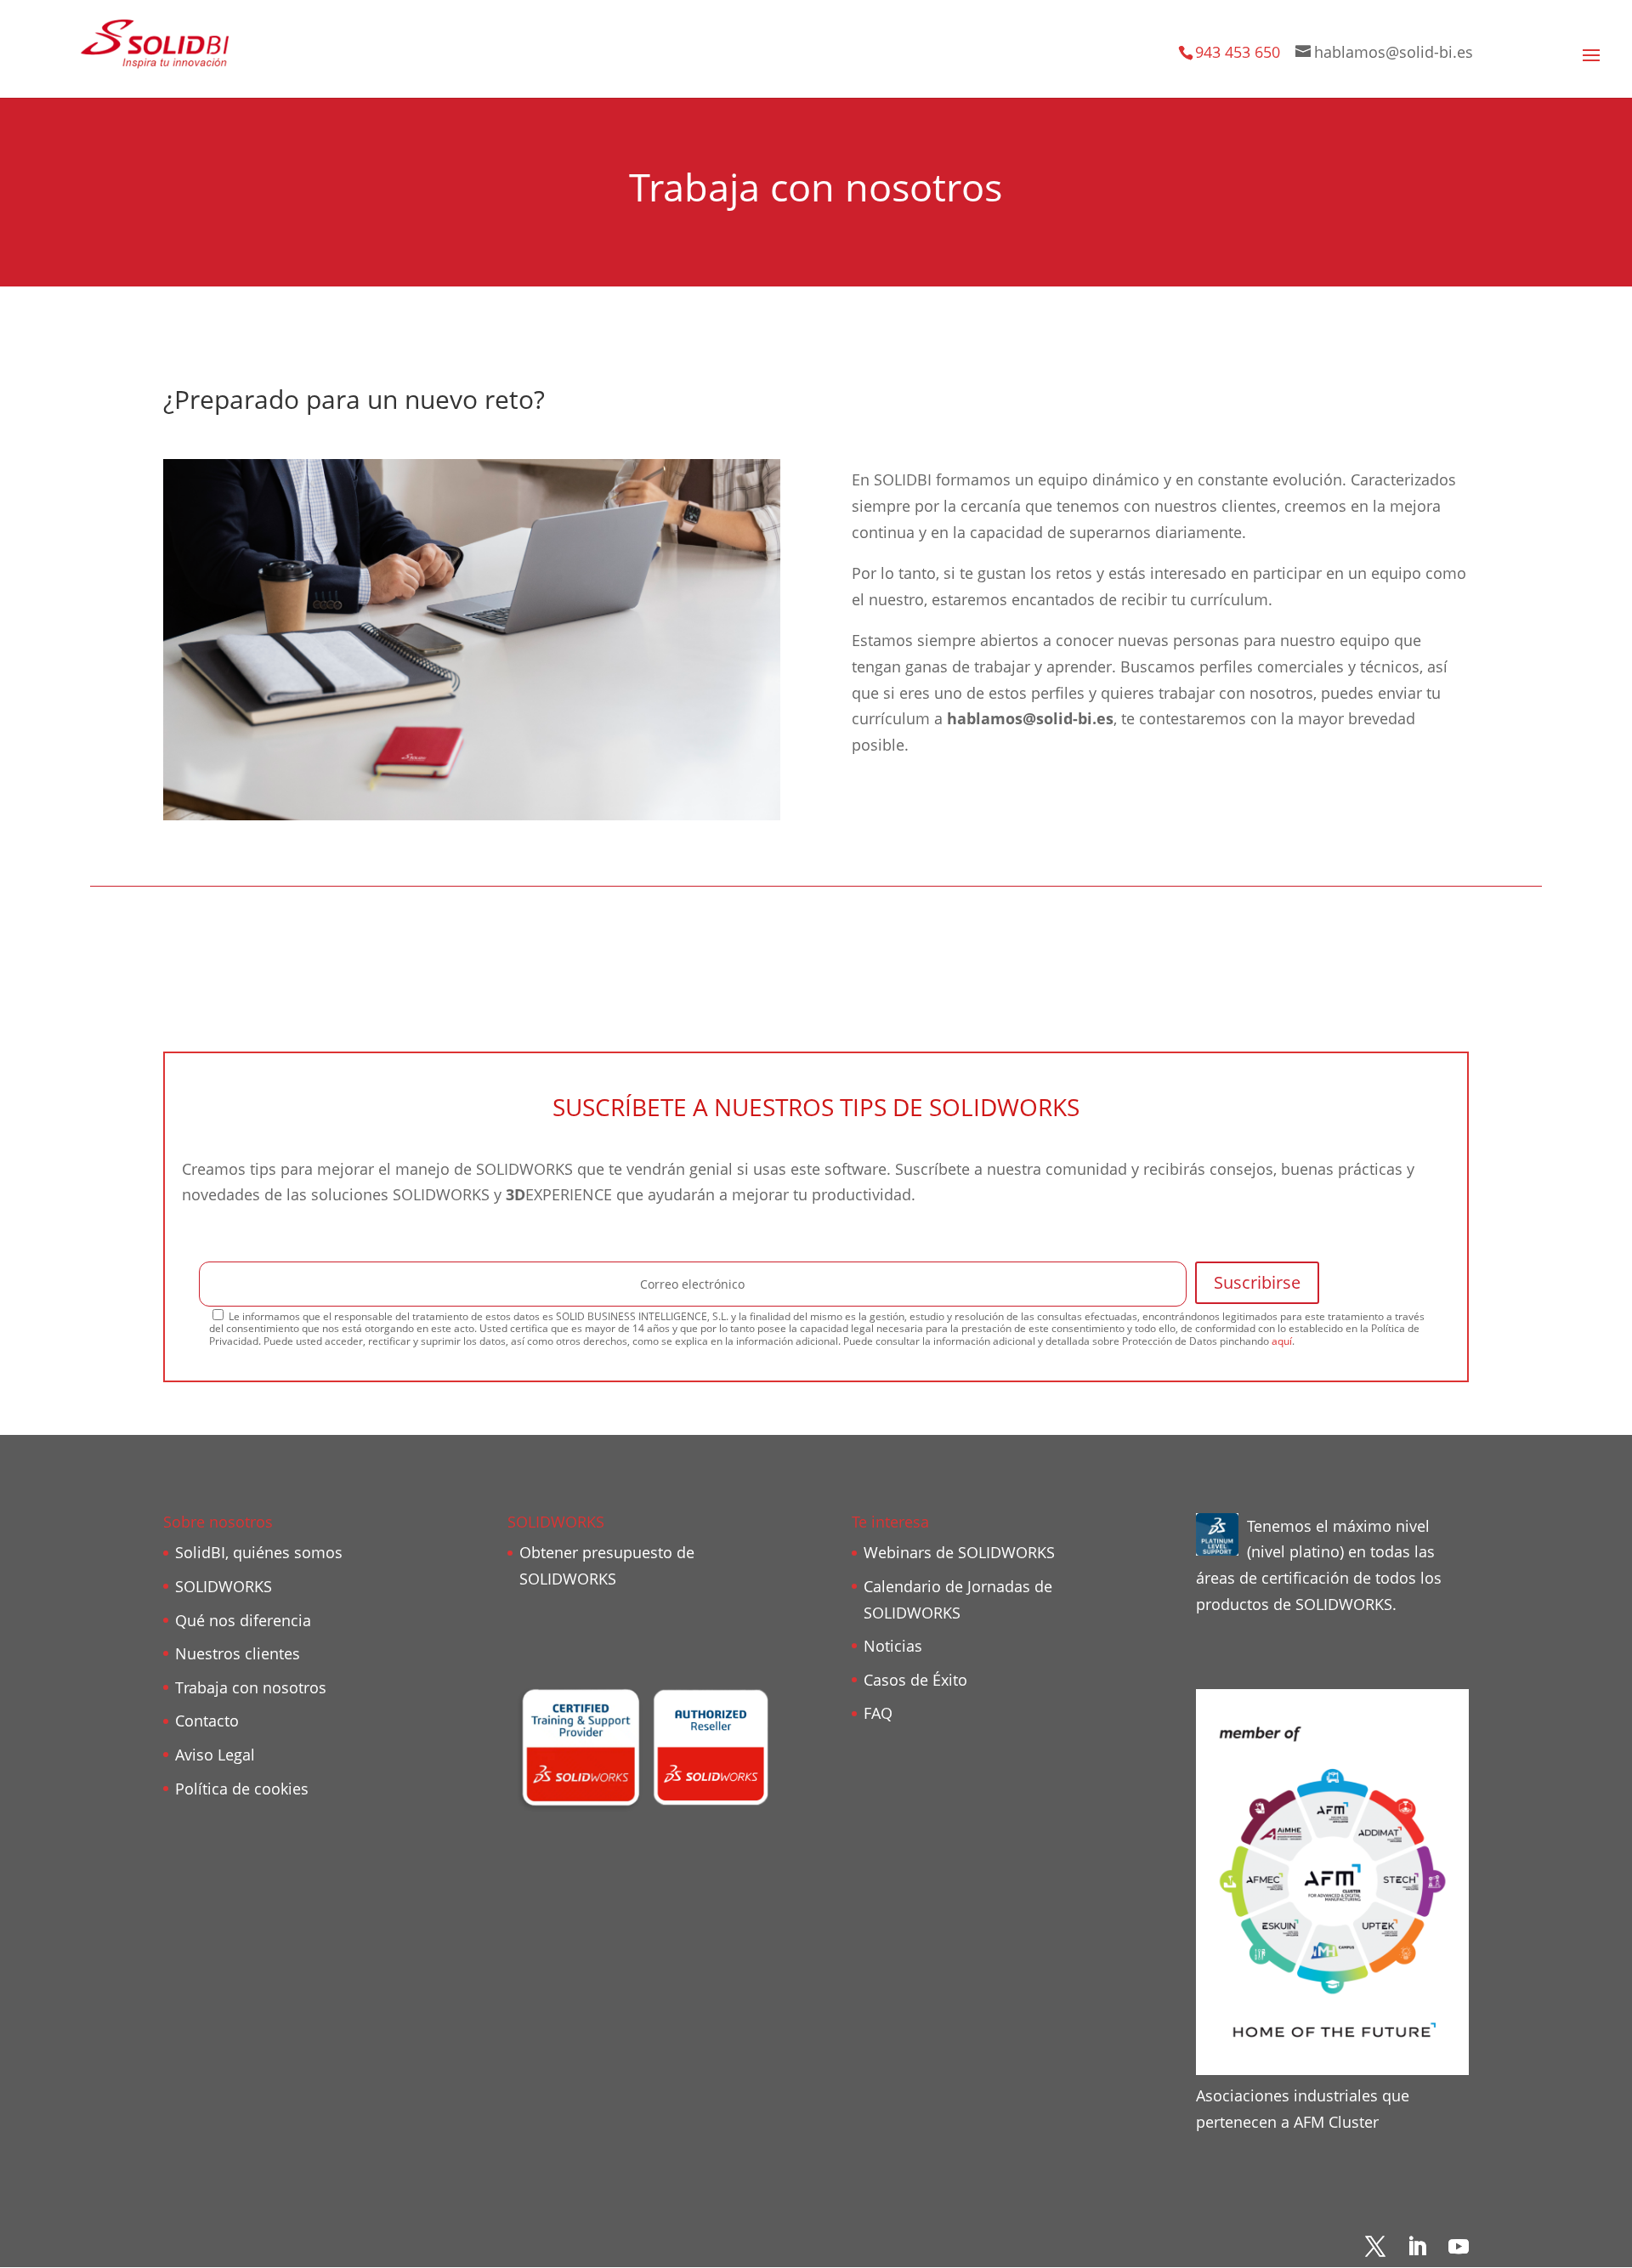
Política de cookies (242, 1789)
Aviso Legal (215, 1755)
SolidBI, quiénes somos (259, 1552)
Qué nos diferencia (243, 1620)
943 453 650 (1238, 52)
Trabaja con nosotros (251, 1687)
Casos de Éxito (915, 1680)
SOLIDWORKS (224, 1586)
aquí (1282, 1341)
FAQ (878, 1713)
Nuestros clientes (238, 1653)
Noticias (893, 1646)
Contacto (207, 1721)
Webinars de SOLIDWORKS (959, 1552)
